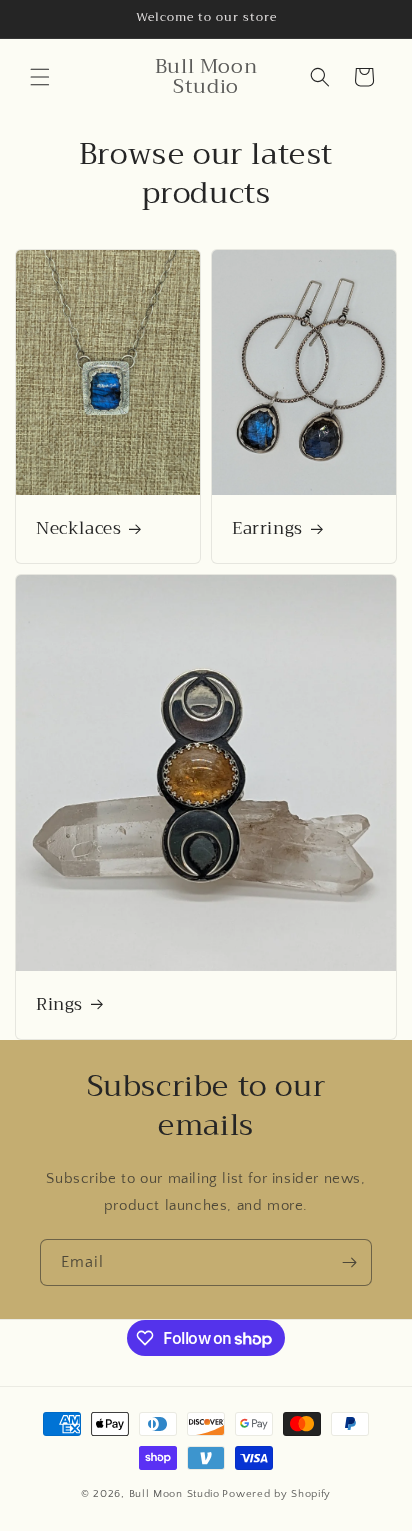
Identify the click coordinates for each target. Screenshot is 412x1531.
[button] (40, 77)
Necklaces (78, 529)
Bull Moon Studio (174, 1494)
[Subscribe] (349, 1262)
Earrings (267, 529)
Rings (59, 1005)
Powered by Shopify (276, 1494)
